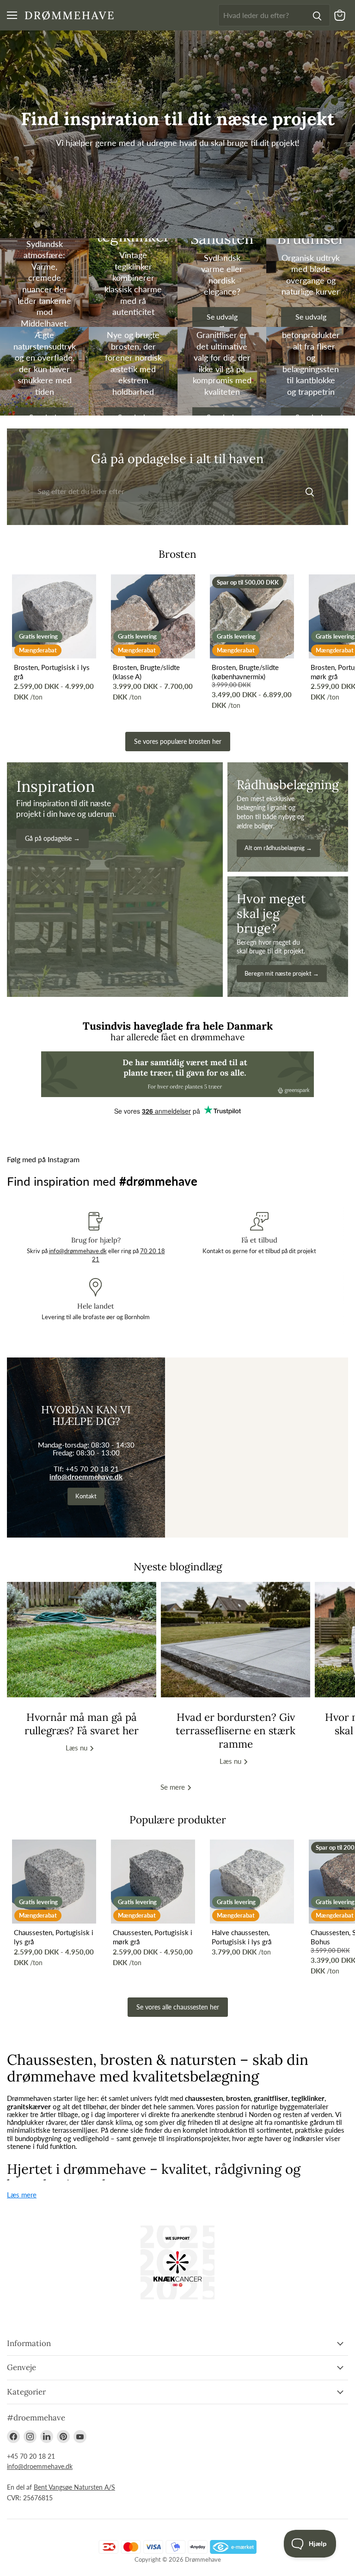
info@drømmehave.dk (78, 1251)
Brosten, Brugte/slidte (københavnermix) (245, 672)
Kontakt (86, 1496)
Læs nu (77, 1748)
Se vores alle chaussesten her (178, 2007)
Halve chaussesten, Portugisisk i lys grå (242, 1937)
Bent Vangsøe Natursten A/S (74, 2487)
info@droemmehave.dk (86, 1477)
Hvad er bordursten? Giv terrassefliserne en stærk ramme (236, 1731)
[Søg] (317, 15)
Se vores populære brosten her (178, 741)
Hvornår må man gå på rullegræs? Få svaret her (82, 1724)
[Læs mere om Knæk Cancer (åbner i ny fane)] (177, 2262)
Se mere (174, 1787)
